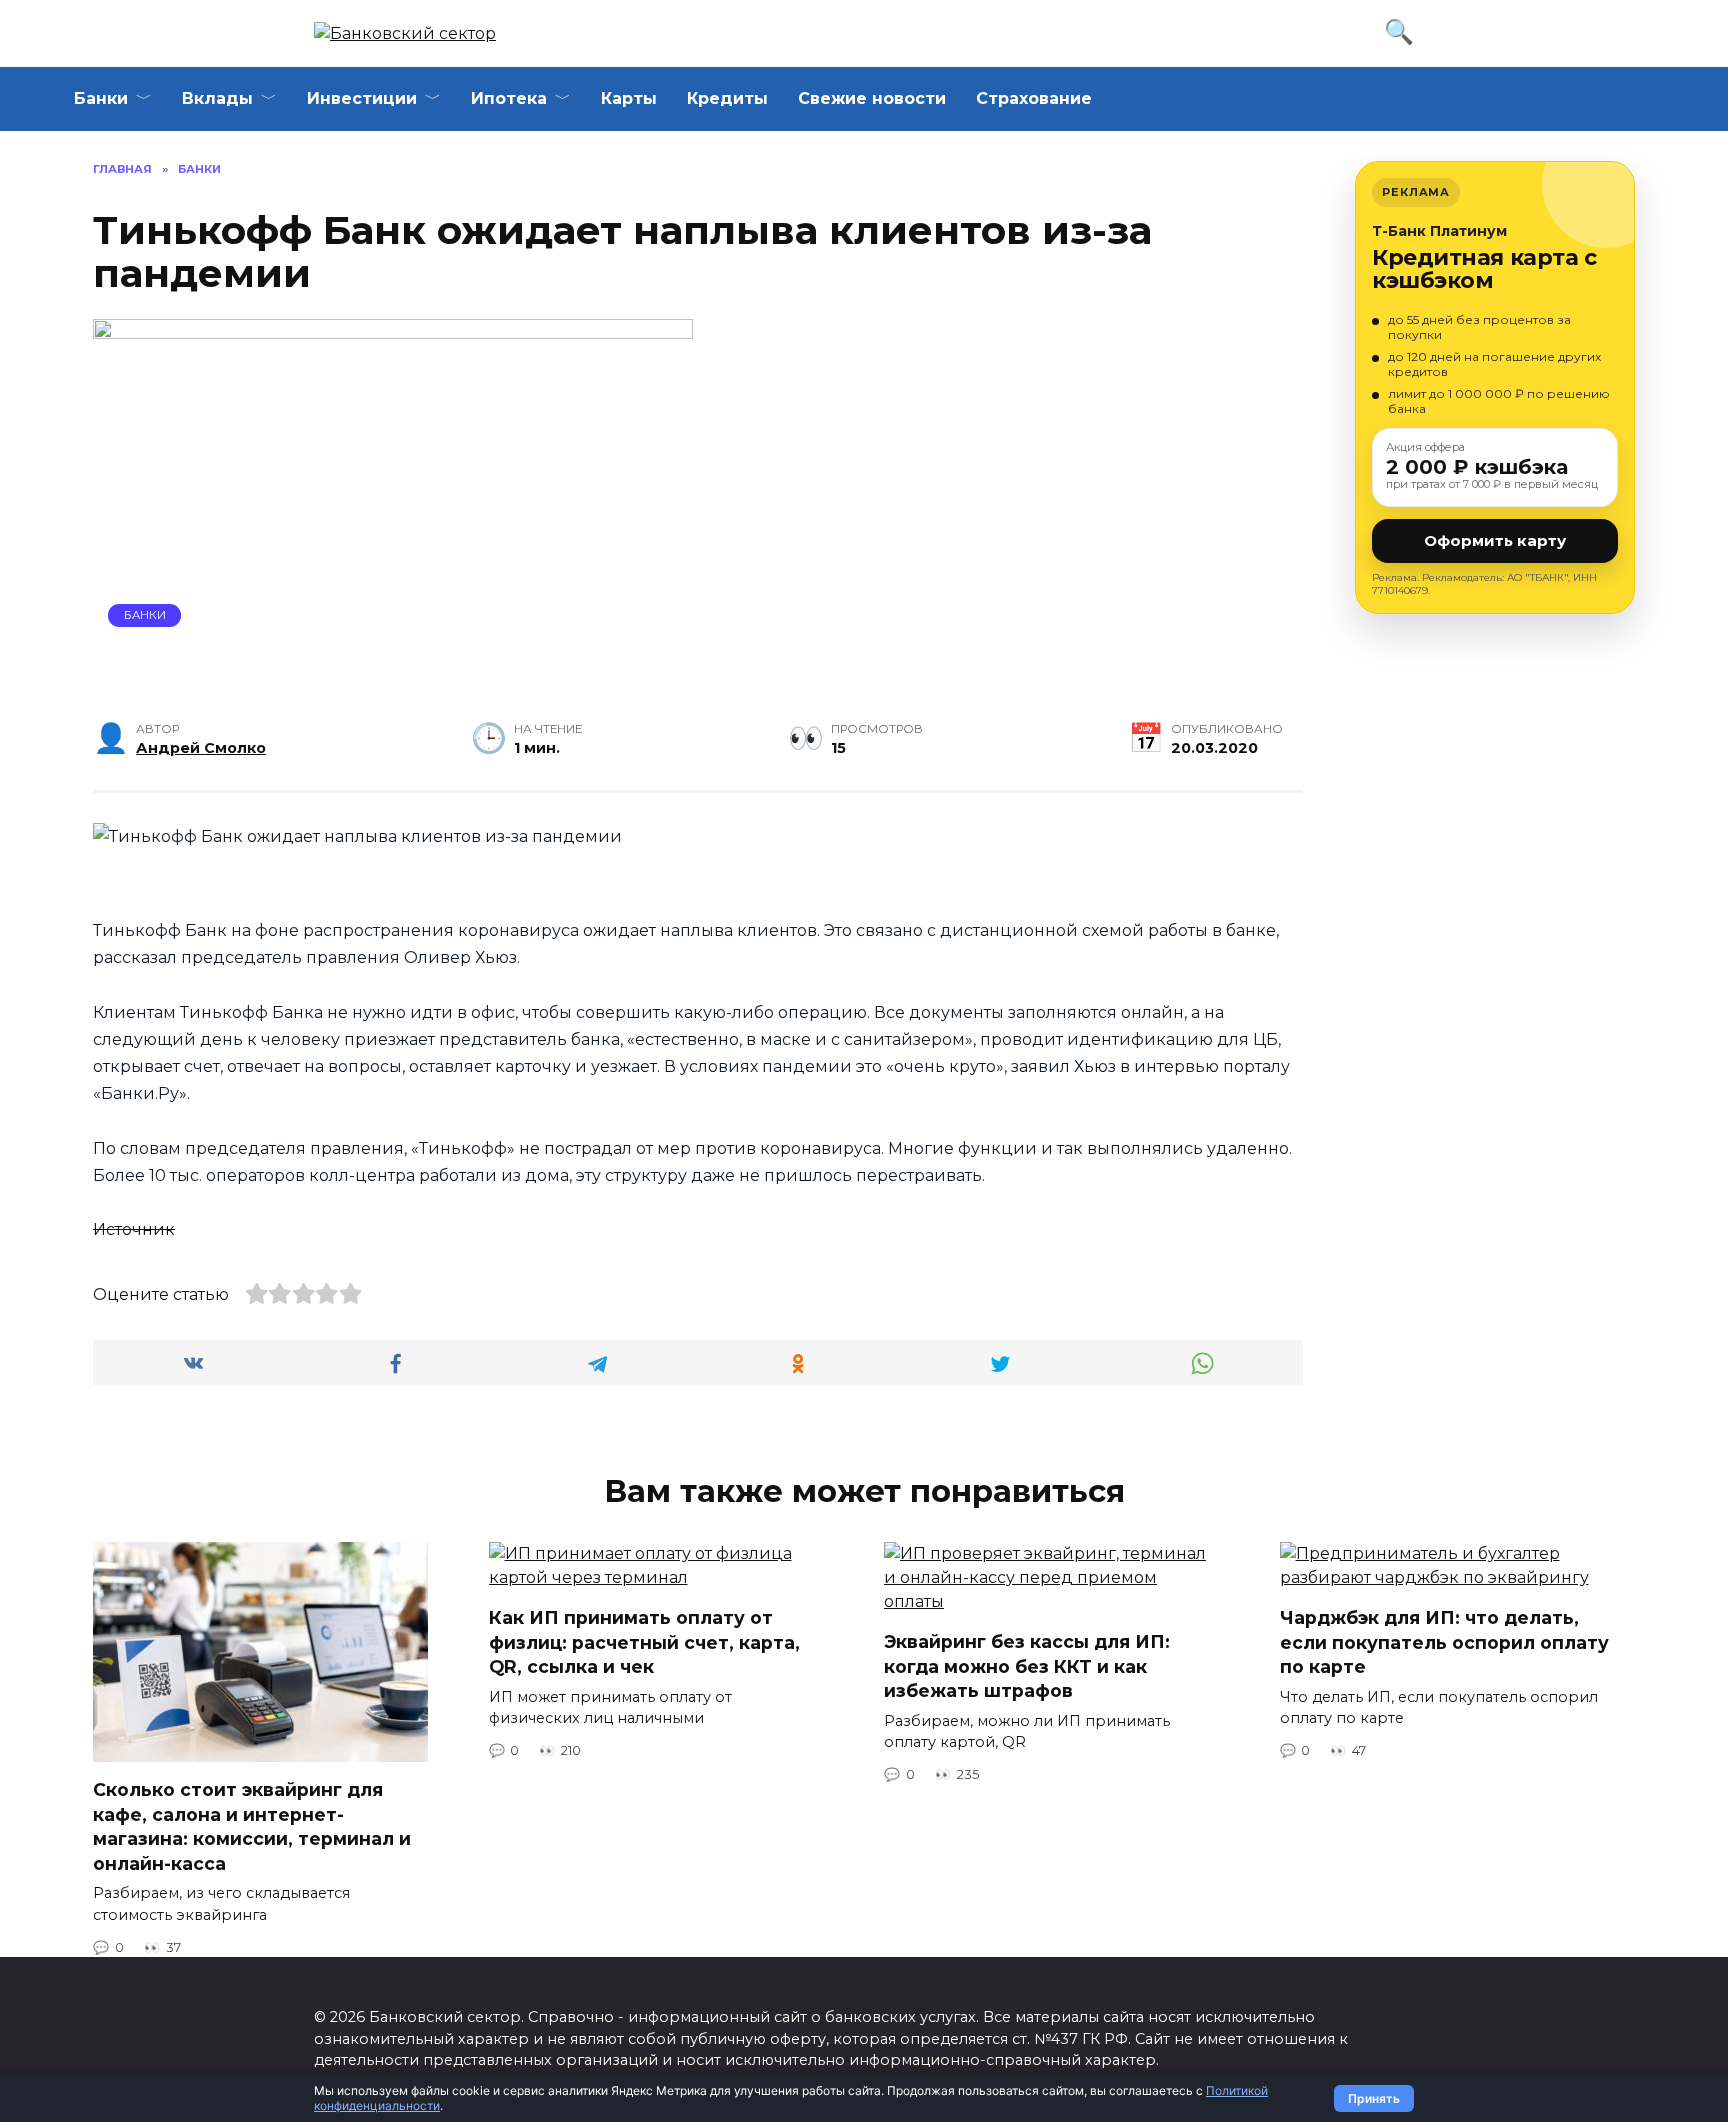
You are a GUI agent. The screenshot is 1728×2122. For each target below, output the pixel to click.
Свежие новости (872, 98)
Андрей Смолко (201, 748)
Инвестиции (362, 98)
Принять (1374, 2098)
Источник (134, 1229)
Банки (101, 98)
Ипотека (509, 98)
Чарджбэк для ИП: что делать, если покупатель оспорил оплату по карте (1444, 1642)
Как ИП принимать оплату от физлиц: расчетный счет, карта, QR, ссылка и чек (644, 1642)
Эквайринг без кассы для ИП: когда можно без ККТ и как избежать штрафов (1027, 1666)
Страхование (1034, 98)
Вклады (217, 98)
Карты (629, 98)
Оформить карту (1495, 540)
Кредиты (727, 98)
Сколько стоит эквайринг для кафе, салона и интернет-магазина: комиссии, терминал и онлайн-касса (252, 1826)
